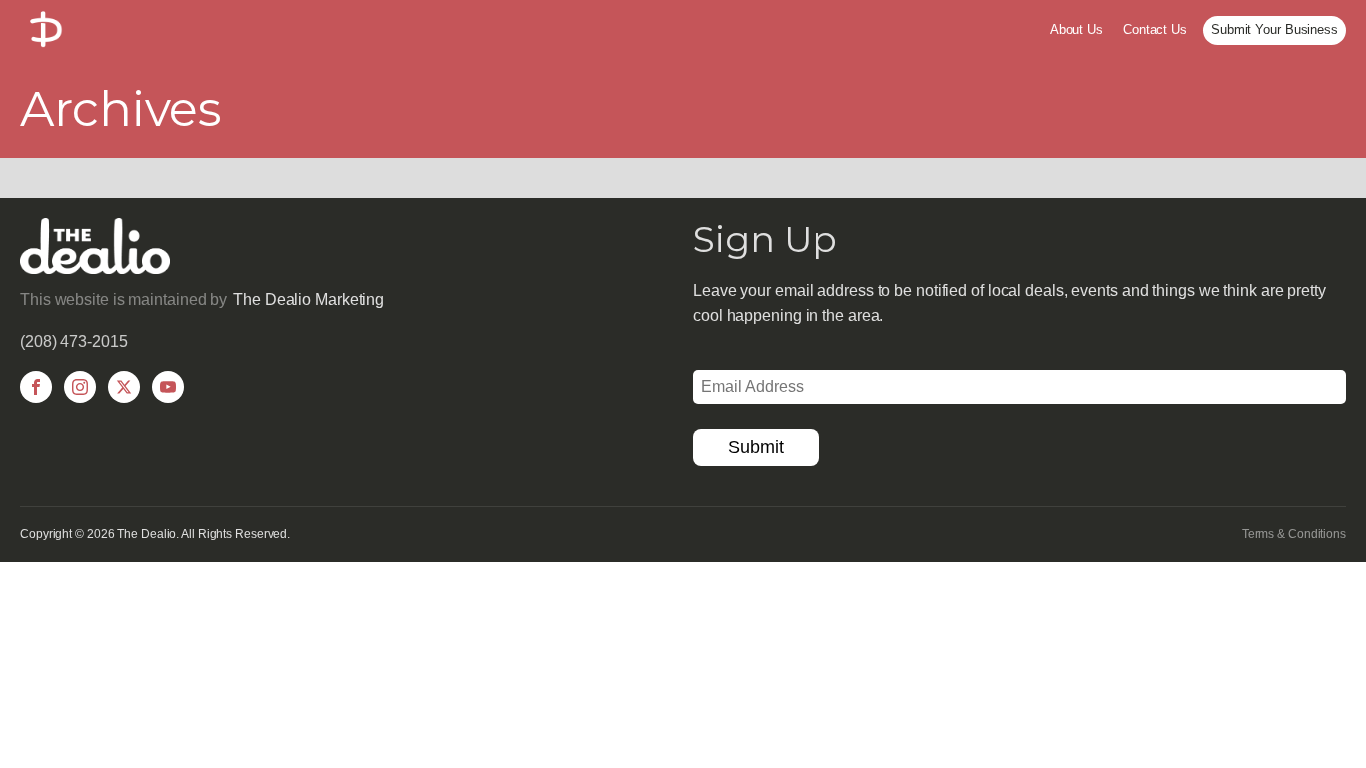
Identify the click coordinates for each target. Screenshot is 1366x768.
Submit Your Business (1274, 29)
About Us (1076, 29)
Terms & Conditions (1294, 534)
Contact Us (1155, 29)
